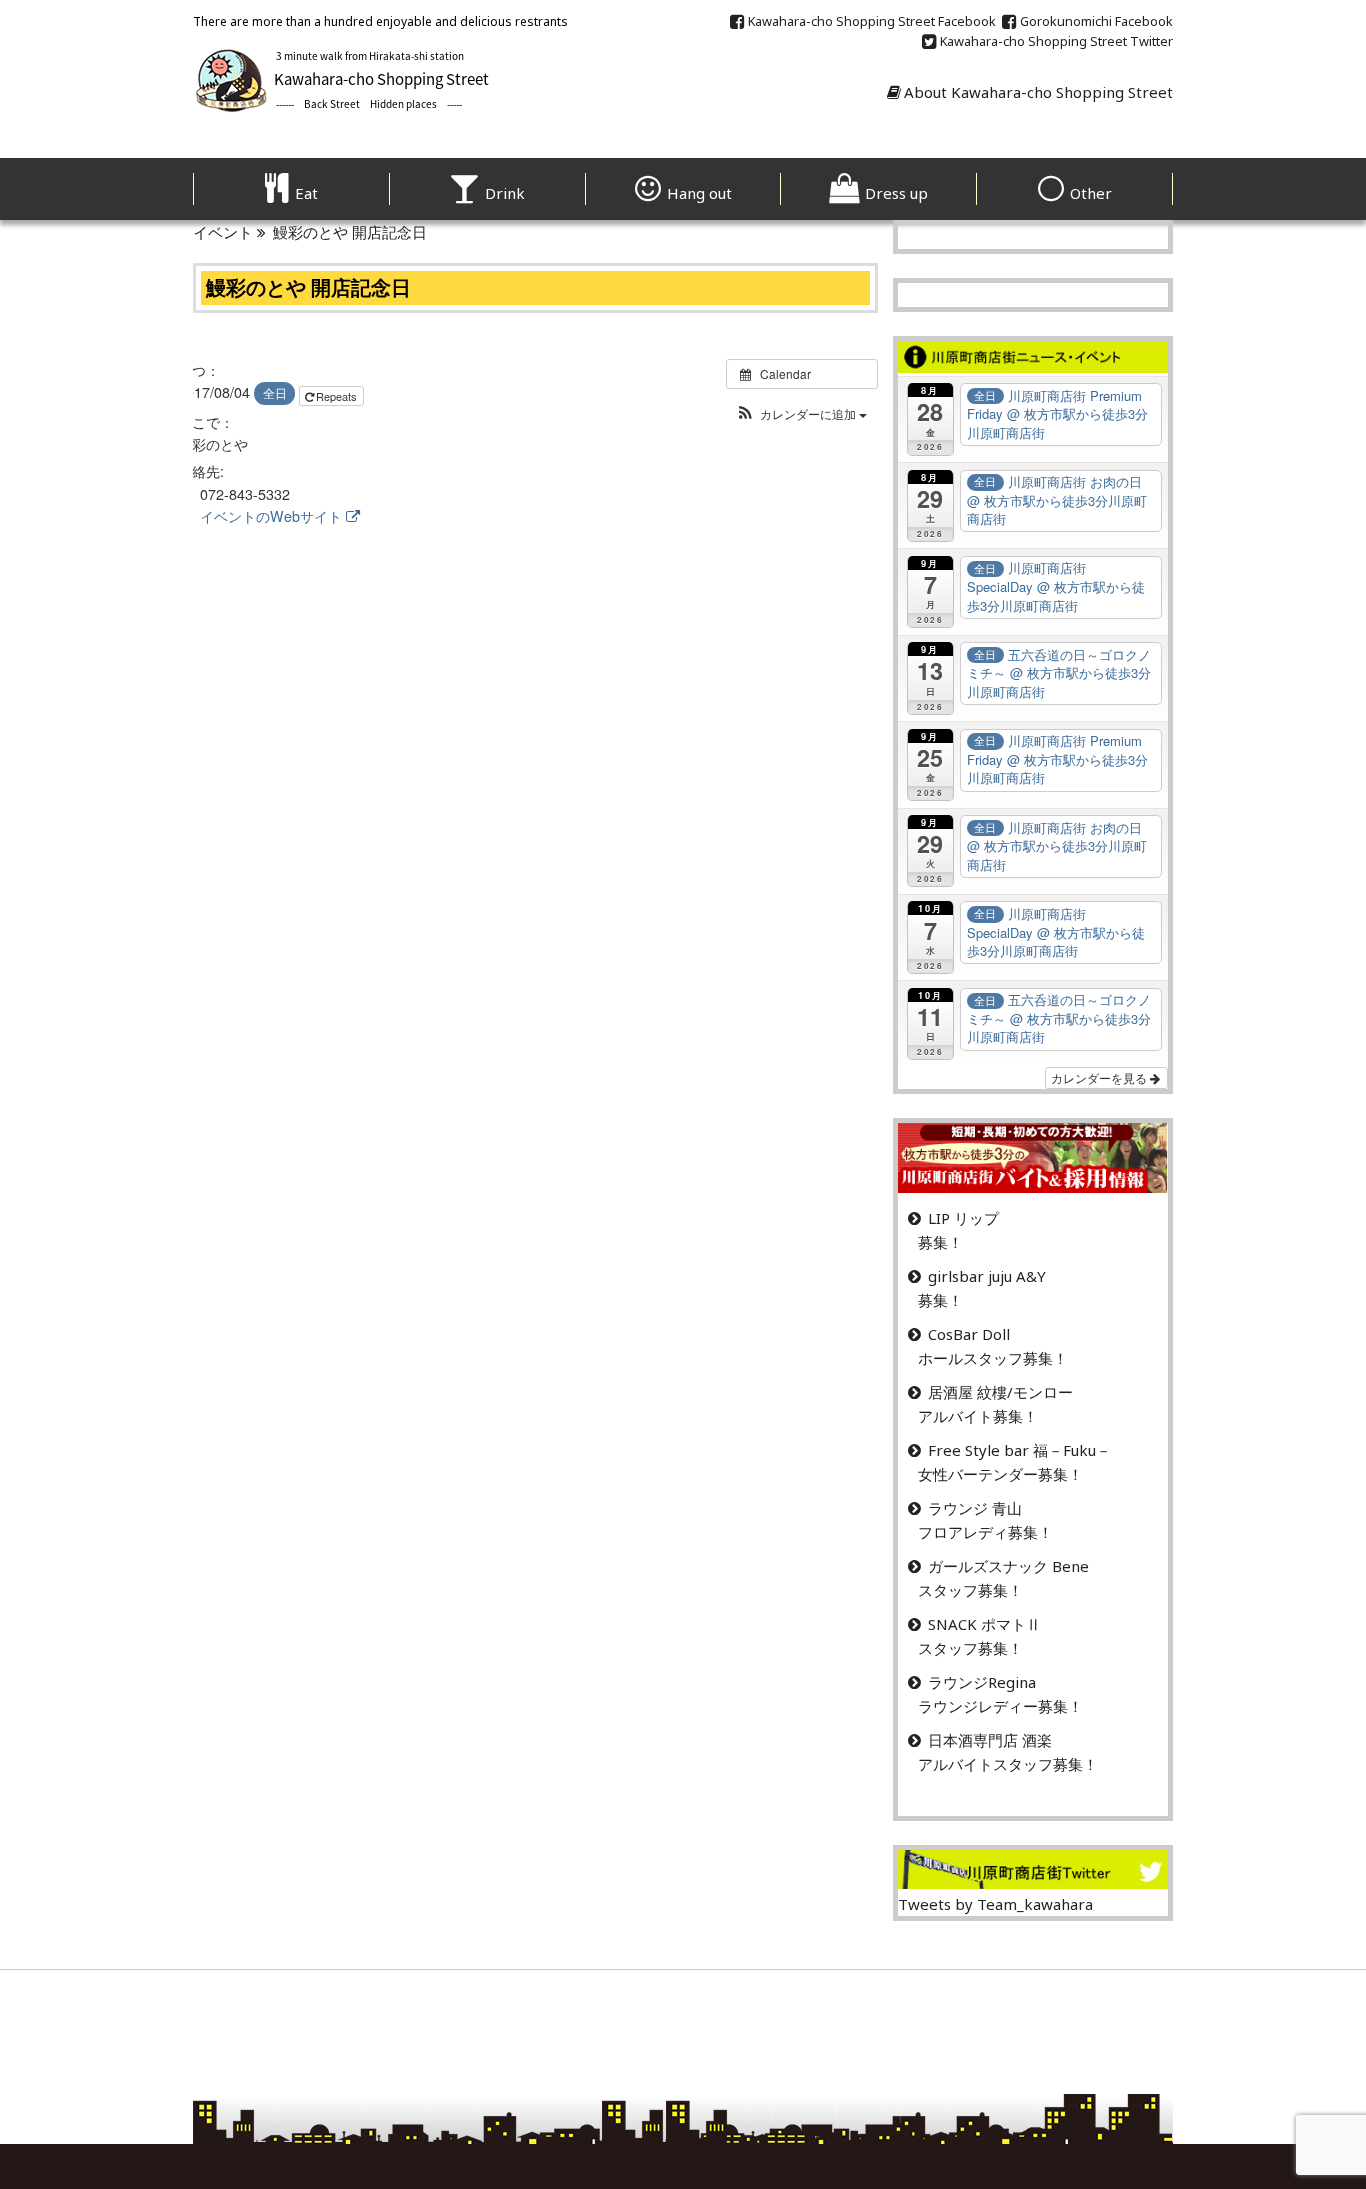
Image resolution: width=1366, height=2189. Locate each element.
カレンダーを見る (1100, 1077)
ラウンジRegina (982, 1682)
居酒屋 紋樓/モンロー (1000, 1392)
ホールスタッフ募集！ (993, 1358)
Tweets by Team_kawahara (995, 1904)
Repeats (338, 396)
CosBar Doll (969, 1334)
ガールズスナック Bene (1008, 1566)
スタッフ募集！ (970, 1590)
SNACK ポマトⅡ (984, 1624)
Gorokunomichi (1096, 21)
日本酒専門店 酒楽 (990, 1740)
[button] (802, 413)
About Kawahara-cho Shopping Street (1038, 92)
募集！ (940, 1242)
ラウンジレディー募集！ (1000, 1706)
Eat (306, 193)
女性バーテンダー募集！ (1000, 1474)
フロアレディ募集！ (985, 1532)
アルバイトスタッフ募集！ (1008, 1764)
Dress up (896, 193)
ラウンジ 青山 (975, 1508)
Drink (505, 193)
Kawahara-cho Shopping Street (872, 21)
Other (1091, 193)
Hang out (699, 193)
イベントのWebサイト (271, 516)
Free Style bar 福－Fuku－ (1019, 1450)
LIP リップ (963, 1218)
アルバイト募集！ (978, 1416)
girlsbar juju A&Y (987, 1276)
